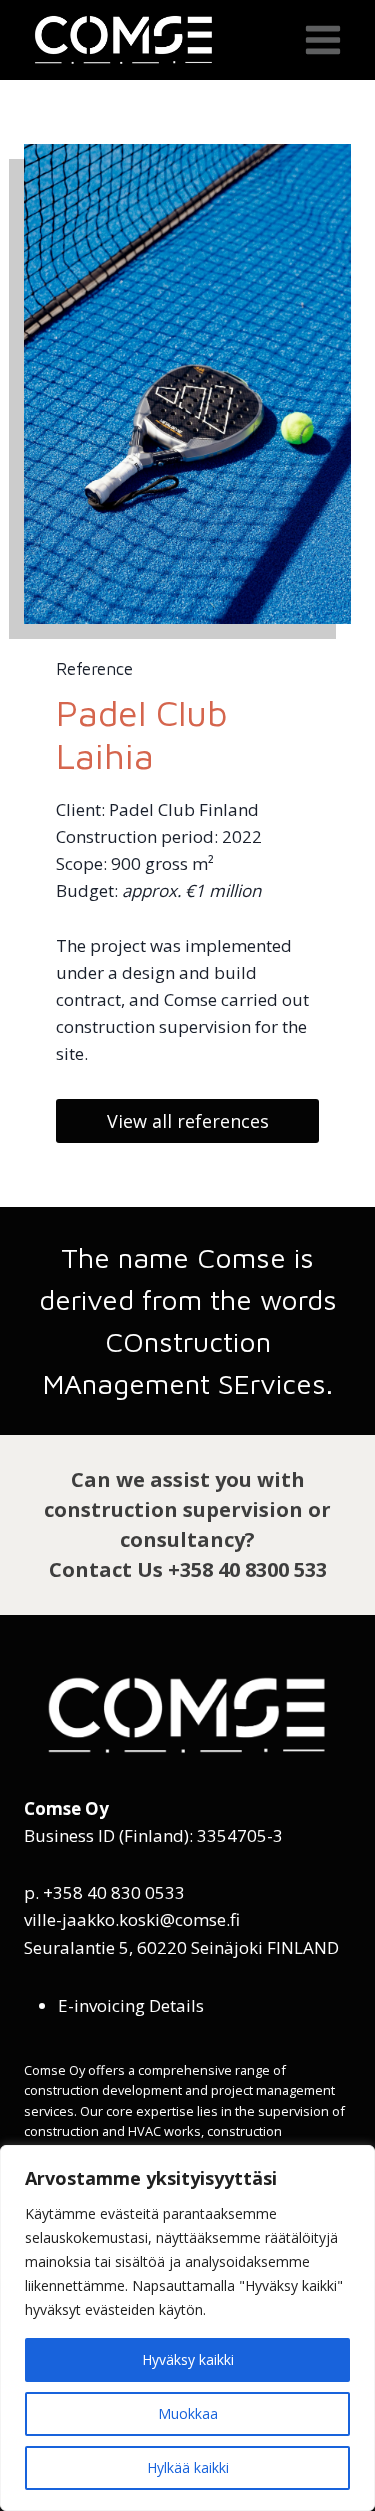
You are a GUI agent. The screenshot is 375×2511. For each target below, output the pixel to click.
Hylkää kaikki (188, 2467)
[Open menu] (322, 39)
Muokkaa (188, 2413)
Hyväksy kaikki (188, 2359)
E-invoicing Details (131, 2005)
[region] (187, 2328)
